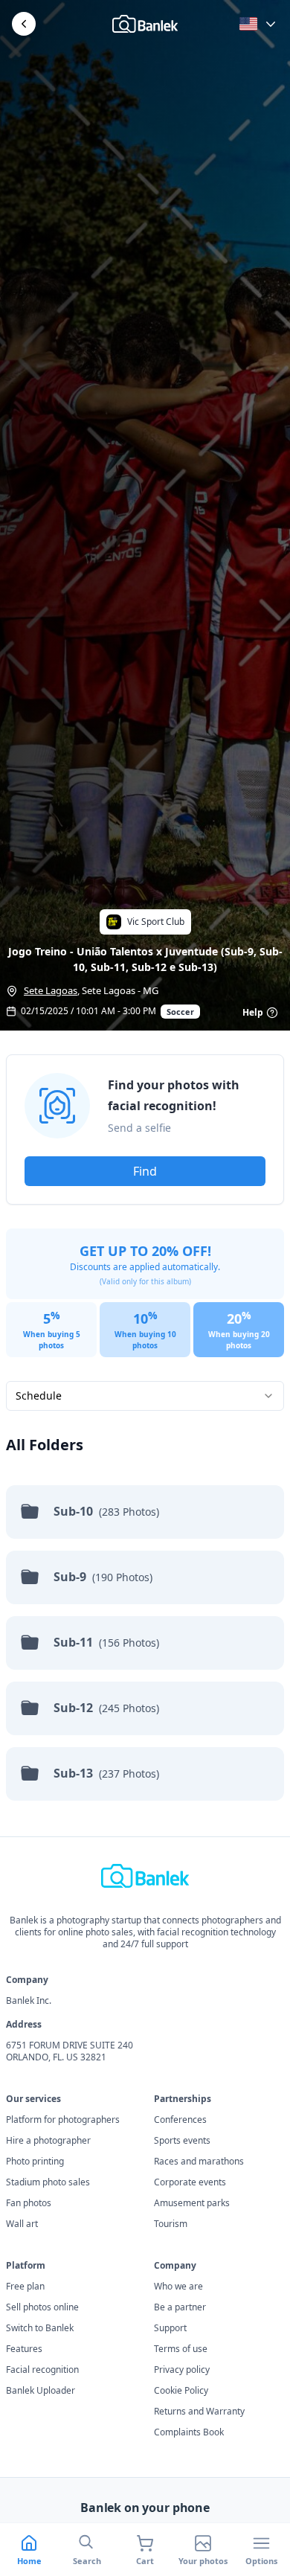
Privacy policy (182, 2370)
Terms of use (181, 2349)
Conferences (180, 2120)
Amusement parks (192, 2203)
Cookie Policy (181, 2391)
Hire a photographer (48, 2141)
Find (145, 1171)
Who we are (178, 2287)
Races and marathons (199, 2162)
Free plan (25, 2287)
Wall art (22, 2224)
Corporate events (190, 2182)
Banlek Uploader (41, 2391)
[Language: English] (259, 24)
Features (24, 2349)
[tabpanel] (145, 1439)
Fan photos (29, 2203)
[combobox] (145, 1396)
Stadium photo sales (48, 2182)
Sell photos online (42, 2307)
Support (170, 2328)
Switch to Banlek (40, 2328)
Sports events (182, 2141)
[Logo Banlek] (145, 24)
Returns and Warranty (199, 2412)
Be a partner (180, 2307)
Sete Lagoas (51, 990)
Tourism (171, 2224)
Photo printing (35, 2162)
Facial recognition (42, 2370)
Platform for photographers (63, 2120)
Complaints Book (189, 2432)
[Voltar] (24, 24)
